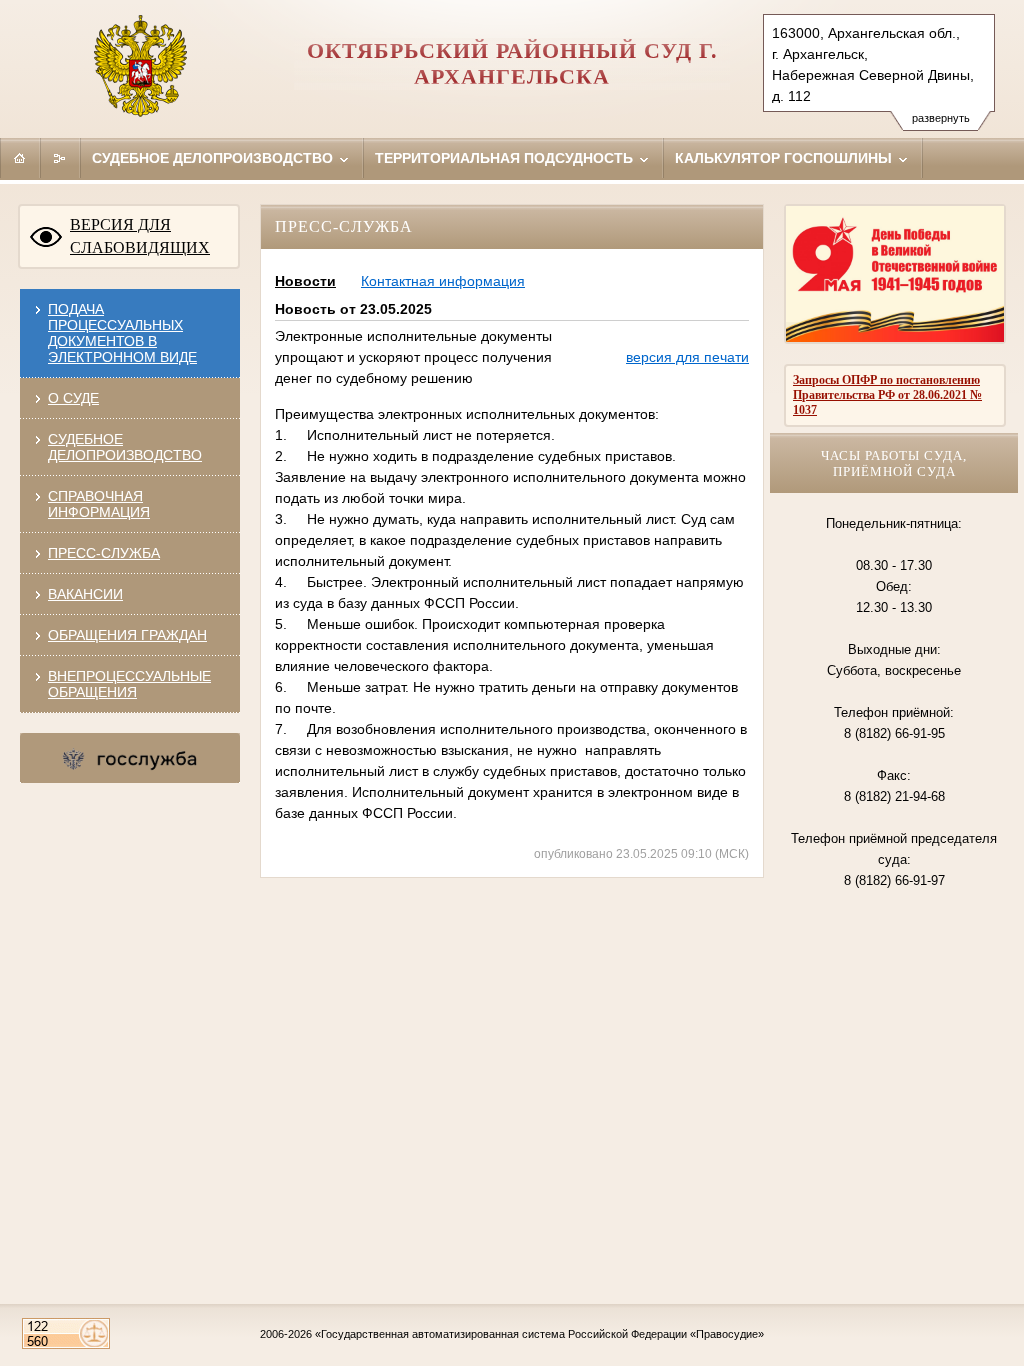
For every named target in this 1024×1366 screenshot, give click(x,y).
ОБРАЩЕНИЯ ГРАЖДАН (127, 635)
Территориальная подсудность (506, 158)
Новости (305, 281)
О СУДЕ (73, 398)
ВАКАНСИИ (85, 594)
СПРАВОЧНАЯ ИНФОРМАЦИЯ (99, 504)
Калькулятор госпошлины (785, 158)
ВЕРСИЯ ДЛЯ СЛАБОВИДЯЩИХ (140, 236)
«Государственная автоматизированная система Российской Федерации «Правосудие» (539, 1334)
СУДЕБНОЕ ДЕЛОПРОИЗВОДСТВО (125, 447)
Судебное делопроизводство (214, 158)
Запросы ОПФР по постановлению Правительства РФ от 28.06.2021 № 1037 (887, 395)
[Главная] (20, 158)
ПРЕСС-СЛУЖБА (104, 553)
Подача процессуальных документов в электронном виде (122, 333)
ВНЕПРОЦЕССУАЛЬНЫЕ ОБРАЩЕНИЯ (129, 684)
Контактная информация (443, 281)
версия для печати (687, 357)
